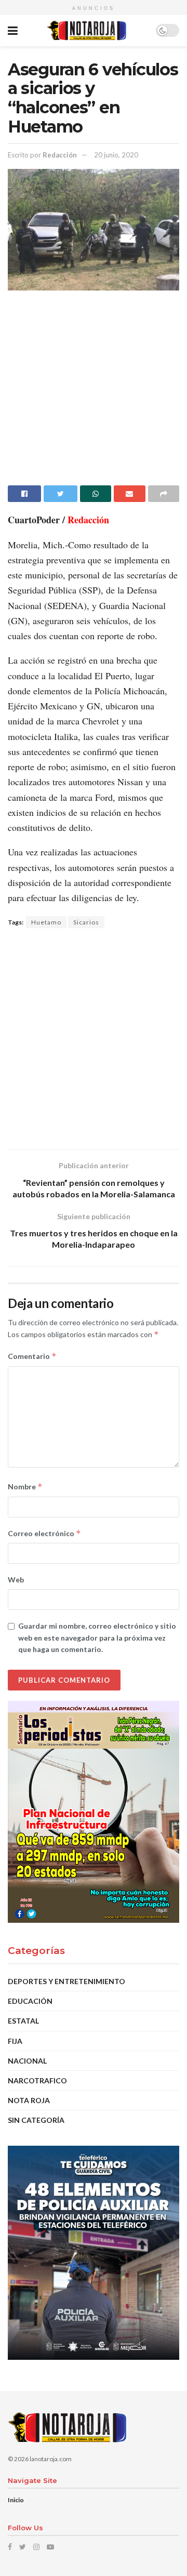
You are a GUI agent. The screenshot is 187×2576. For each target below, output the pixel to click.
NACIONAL (27, 2061)
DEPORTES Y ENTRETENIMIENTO (66, 1981)
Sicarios (86, 922)
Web (16, 1580)
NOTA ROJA (29, 2100)
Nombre (25, 1487)
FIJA (15, 2041)
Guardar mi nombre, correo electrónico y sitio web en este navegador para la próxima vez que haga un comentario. (97, 1637)
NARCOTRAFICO (37, 2080)
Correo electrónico (44, 1533)
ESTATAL (23, 2021)
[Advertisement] (94, 392)
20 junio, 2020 (116, 155)
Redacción (60, 155)
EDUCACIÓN (30, 2001)
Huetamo (46, 922)
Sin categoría (36, 2120)
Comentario (32, 1356)
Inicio (16, 2500)
